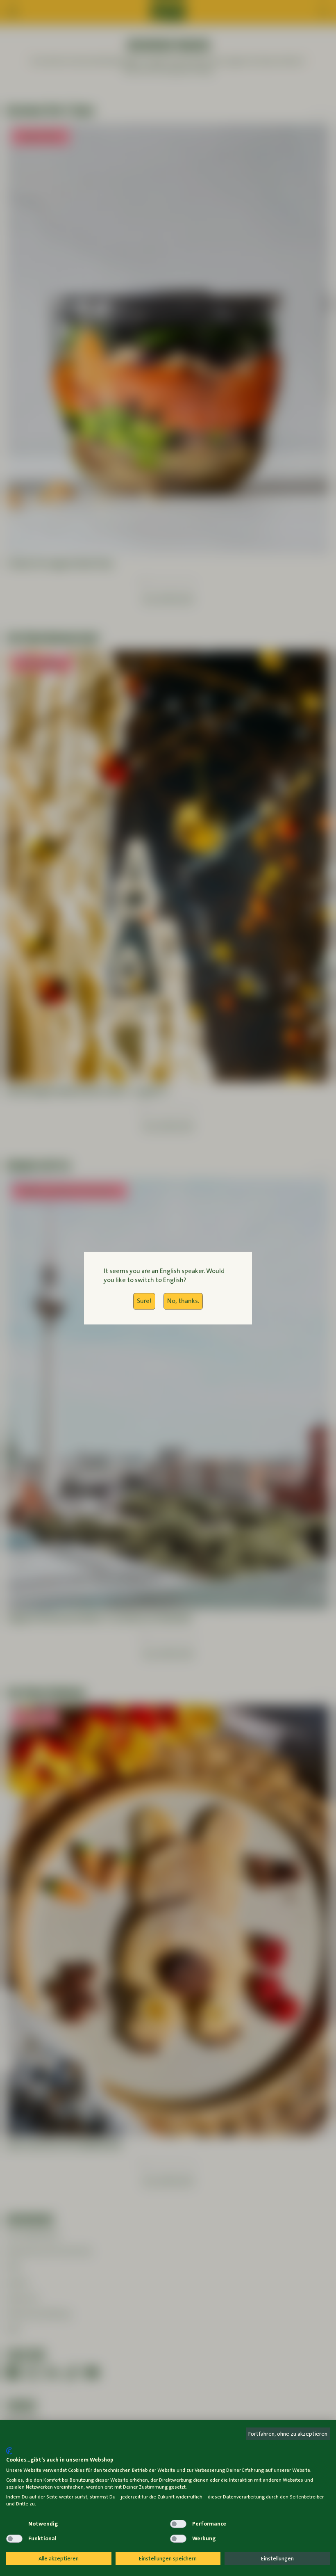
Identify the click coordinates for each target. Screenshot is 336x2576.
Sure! (144, 1301)
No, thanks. (183, 1301)
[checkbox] (14, 2524)
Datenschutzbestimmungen (299, 2445)
